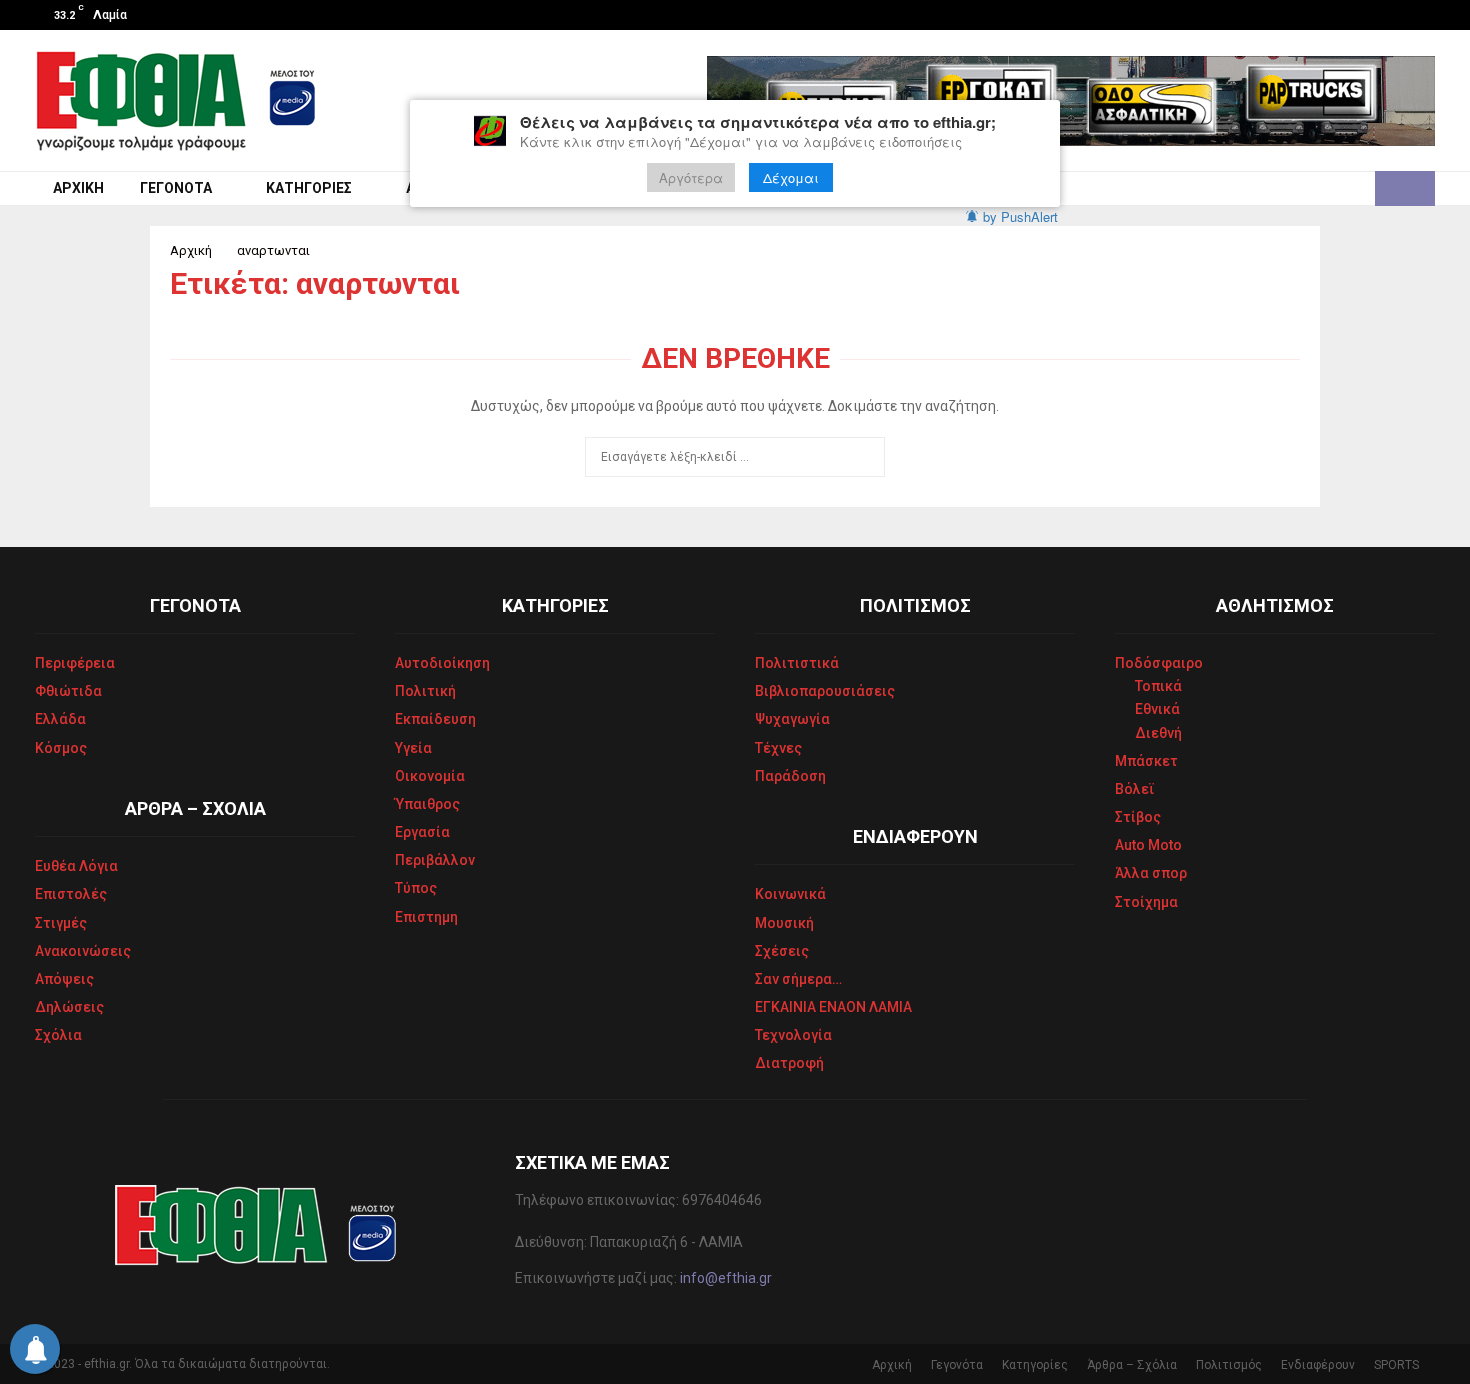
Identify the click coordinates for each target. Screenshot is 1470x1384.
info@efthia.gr (726, 1278)
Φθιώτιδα (68, 691)
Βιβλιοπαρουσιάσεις (825, 691)
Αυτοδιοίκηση (442, 663)
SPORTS (1396, 1365)
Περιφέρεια (75, 663)
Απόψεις (64, 979)
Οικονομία (430, 776)
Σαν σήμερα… (798, 979)
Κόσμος (61, 748)
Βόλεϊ (1135, 789)
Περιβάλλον (435, 860)
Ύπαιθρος (427, 804)
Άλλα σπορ (1151, 873)
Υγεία (413, 748)
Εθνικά (1157, 709)
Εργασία (422, 832)
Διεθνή (1158, 733)
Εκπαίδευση (435, 719)
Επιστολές (71, 894)
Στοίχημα (1146, 902)
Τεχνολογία (793, 1035)
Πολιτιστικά (797, 663)
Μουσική (784, 923)
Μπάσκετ (1146, 761)
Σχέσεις (782, 951)
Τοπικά (1158, 686)
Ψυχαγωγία (792, 719)
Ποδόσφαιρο (1159, 663)
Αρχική (78, 188)
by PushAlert (1020, 216)
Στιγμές (61, 923)
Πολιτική (425, 691)
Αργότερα (691, 177)
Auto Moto (1148, 845)
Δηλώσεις (69, 1007)
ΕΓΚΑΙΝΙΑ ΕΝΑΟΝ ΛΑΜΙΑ (833, 1007)
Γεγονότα (176, 188)
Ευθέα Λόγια (76, 866)
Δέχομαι (791, 177)
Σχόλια (58, 1035)
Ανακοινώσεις (83, 951)
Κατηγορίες (309, 188)
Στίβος (1138, 817)
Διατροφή (789, 1063)
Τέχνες (778, 748)
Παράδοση (790, 776)
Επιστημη (426, 917)
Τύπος (416, 888)
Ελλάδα (60, 719)
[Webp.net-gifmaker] (1071, 101)
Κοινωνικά (790, 894)
